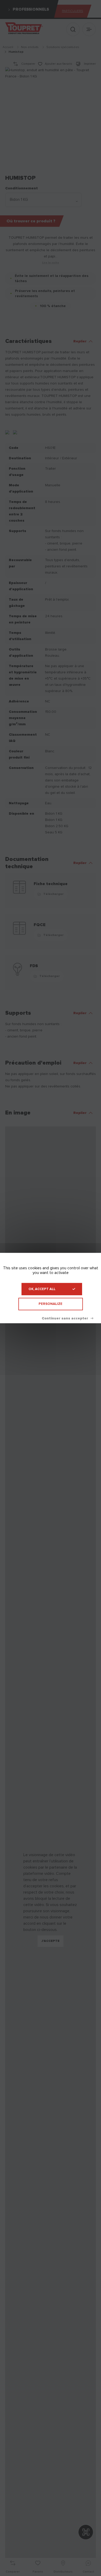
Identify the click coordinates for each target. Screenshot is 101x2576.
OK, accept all (42, 1289)
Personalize (51, 1304)
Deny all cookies (67, 1318)
